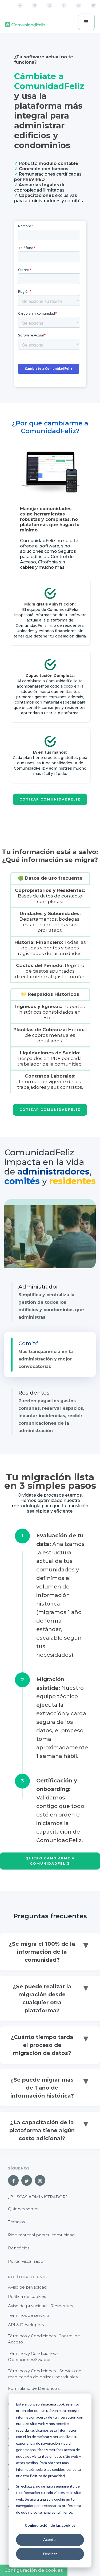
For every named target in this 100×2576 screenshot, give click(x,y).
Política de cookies (27, 2296)
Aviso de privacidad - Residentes (40, 2306)
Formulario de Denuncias (34, 2388)
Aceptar (50, 2539)
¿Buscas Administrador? (38, 2197)
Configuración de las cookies (50, 2525)
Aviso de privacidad (27, 2287)
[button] (86, 22)
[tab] (50, 1302)
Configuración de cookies (34, 2570)
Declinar (50, 2554)
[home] (25, 22)
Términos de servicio (29, 2315)
